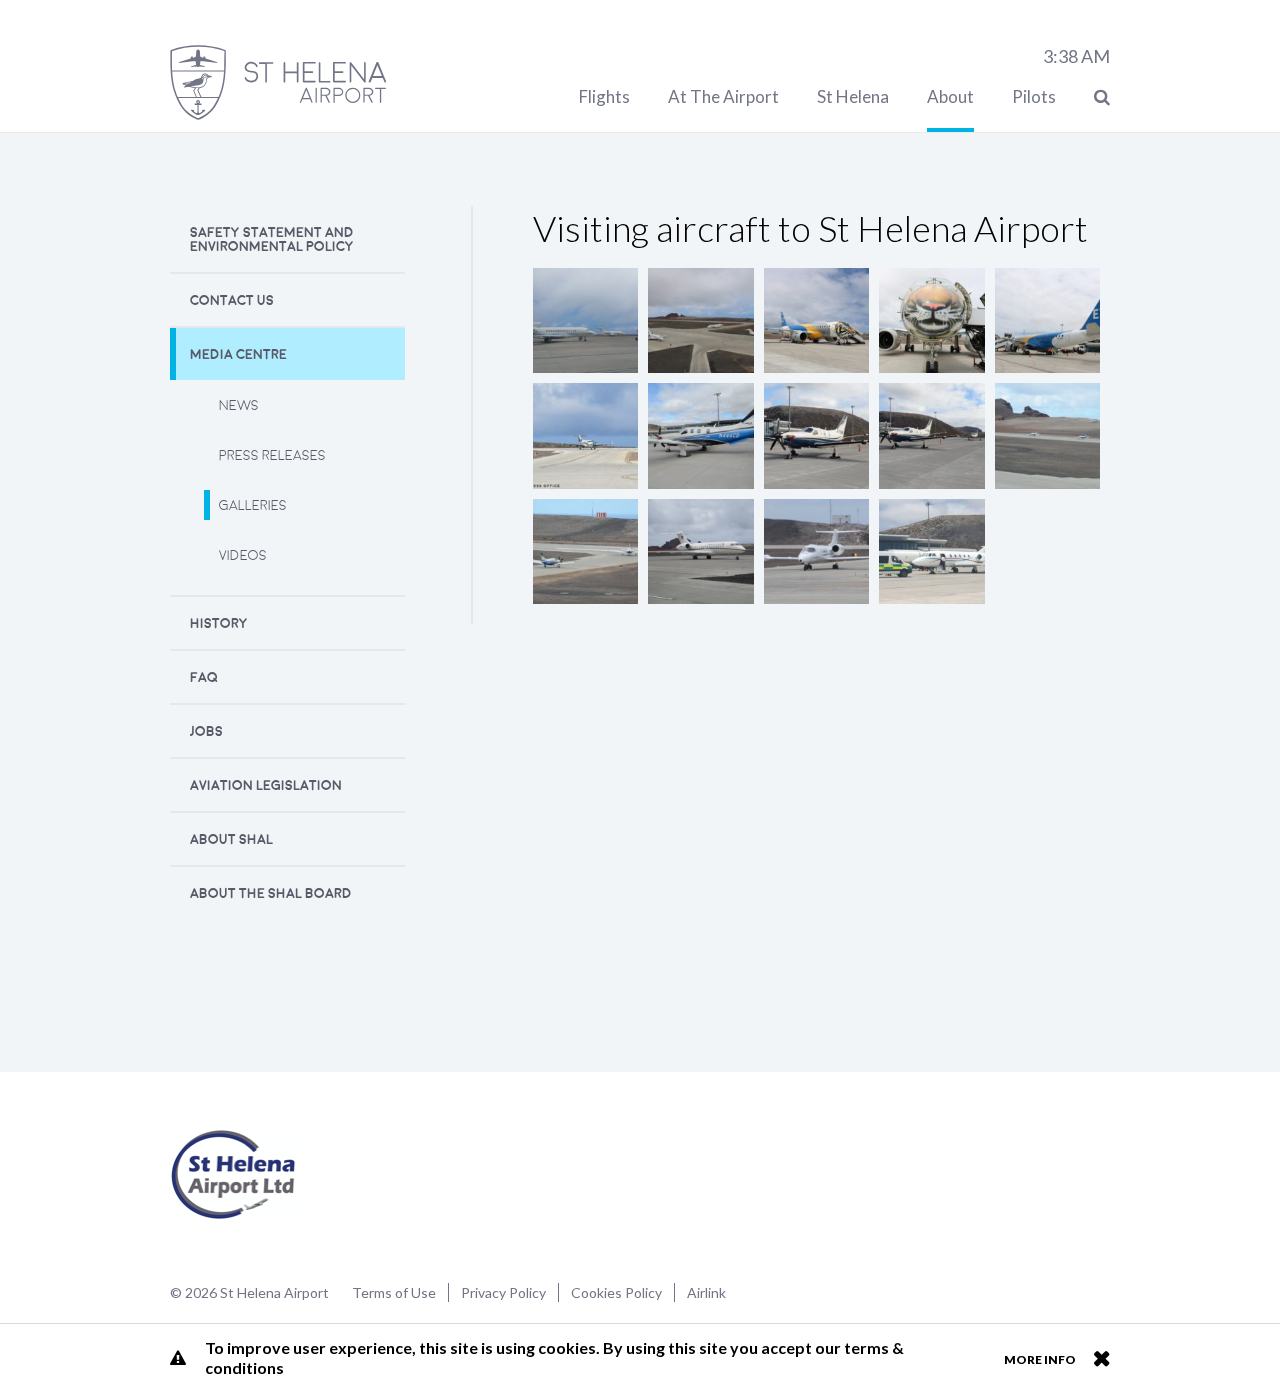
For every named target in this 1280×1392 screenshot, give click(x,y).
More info (1040, 1359)
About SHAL (231, 839)
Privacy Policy (503, 1292)
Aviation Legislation (266, 785)
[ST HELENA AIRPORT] (278, 82)
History (219, 623)
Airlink (706, 1292)
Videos (243, 555)
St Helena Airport (233, 1175)
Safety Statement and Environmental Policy (272, 239)
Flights (604, 96)
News (239, 405)
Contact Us (232, 300)
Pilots (1034, 96)
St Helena (853, 96)
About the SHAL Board (271, 893)
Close (1101, 1358)
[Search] (1102, 96)
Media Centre (238, 354)
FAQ (204, 677)
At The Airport (723, 96)
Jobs (206, 731)
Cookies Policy (616, 1292)
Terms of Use (394, 1292)
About (950, 96)
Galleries (253, 505)
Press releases (272, 455)
